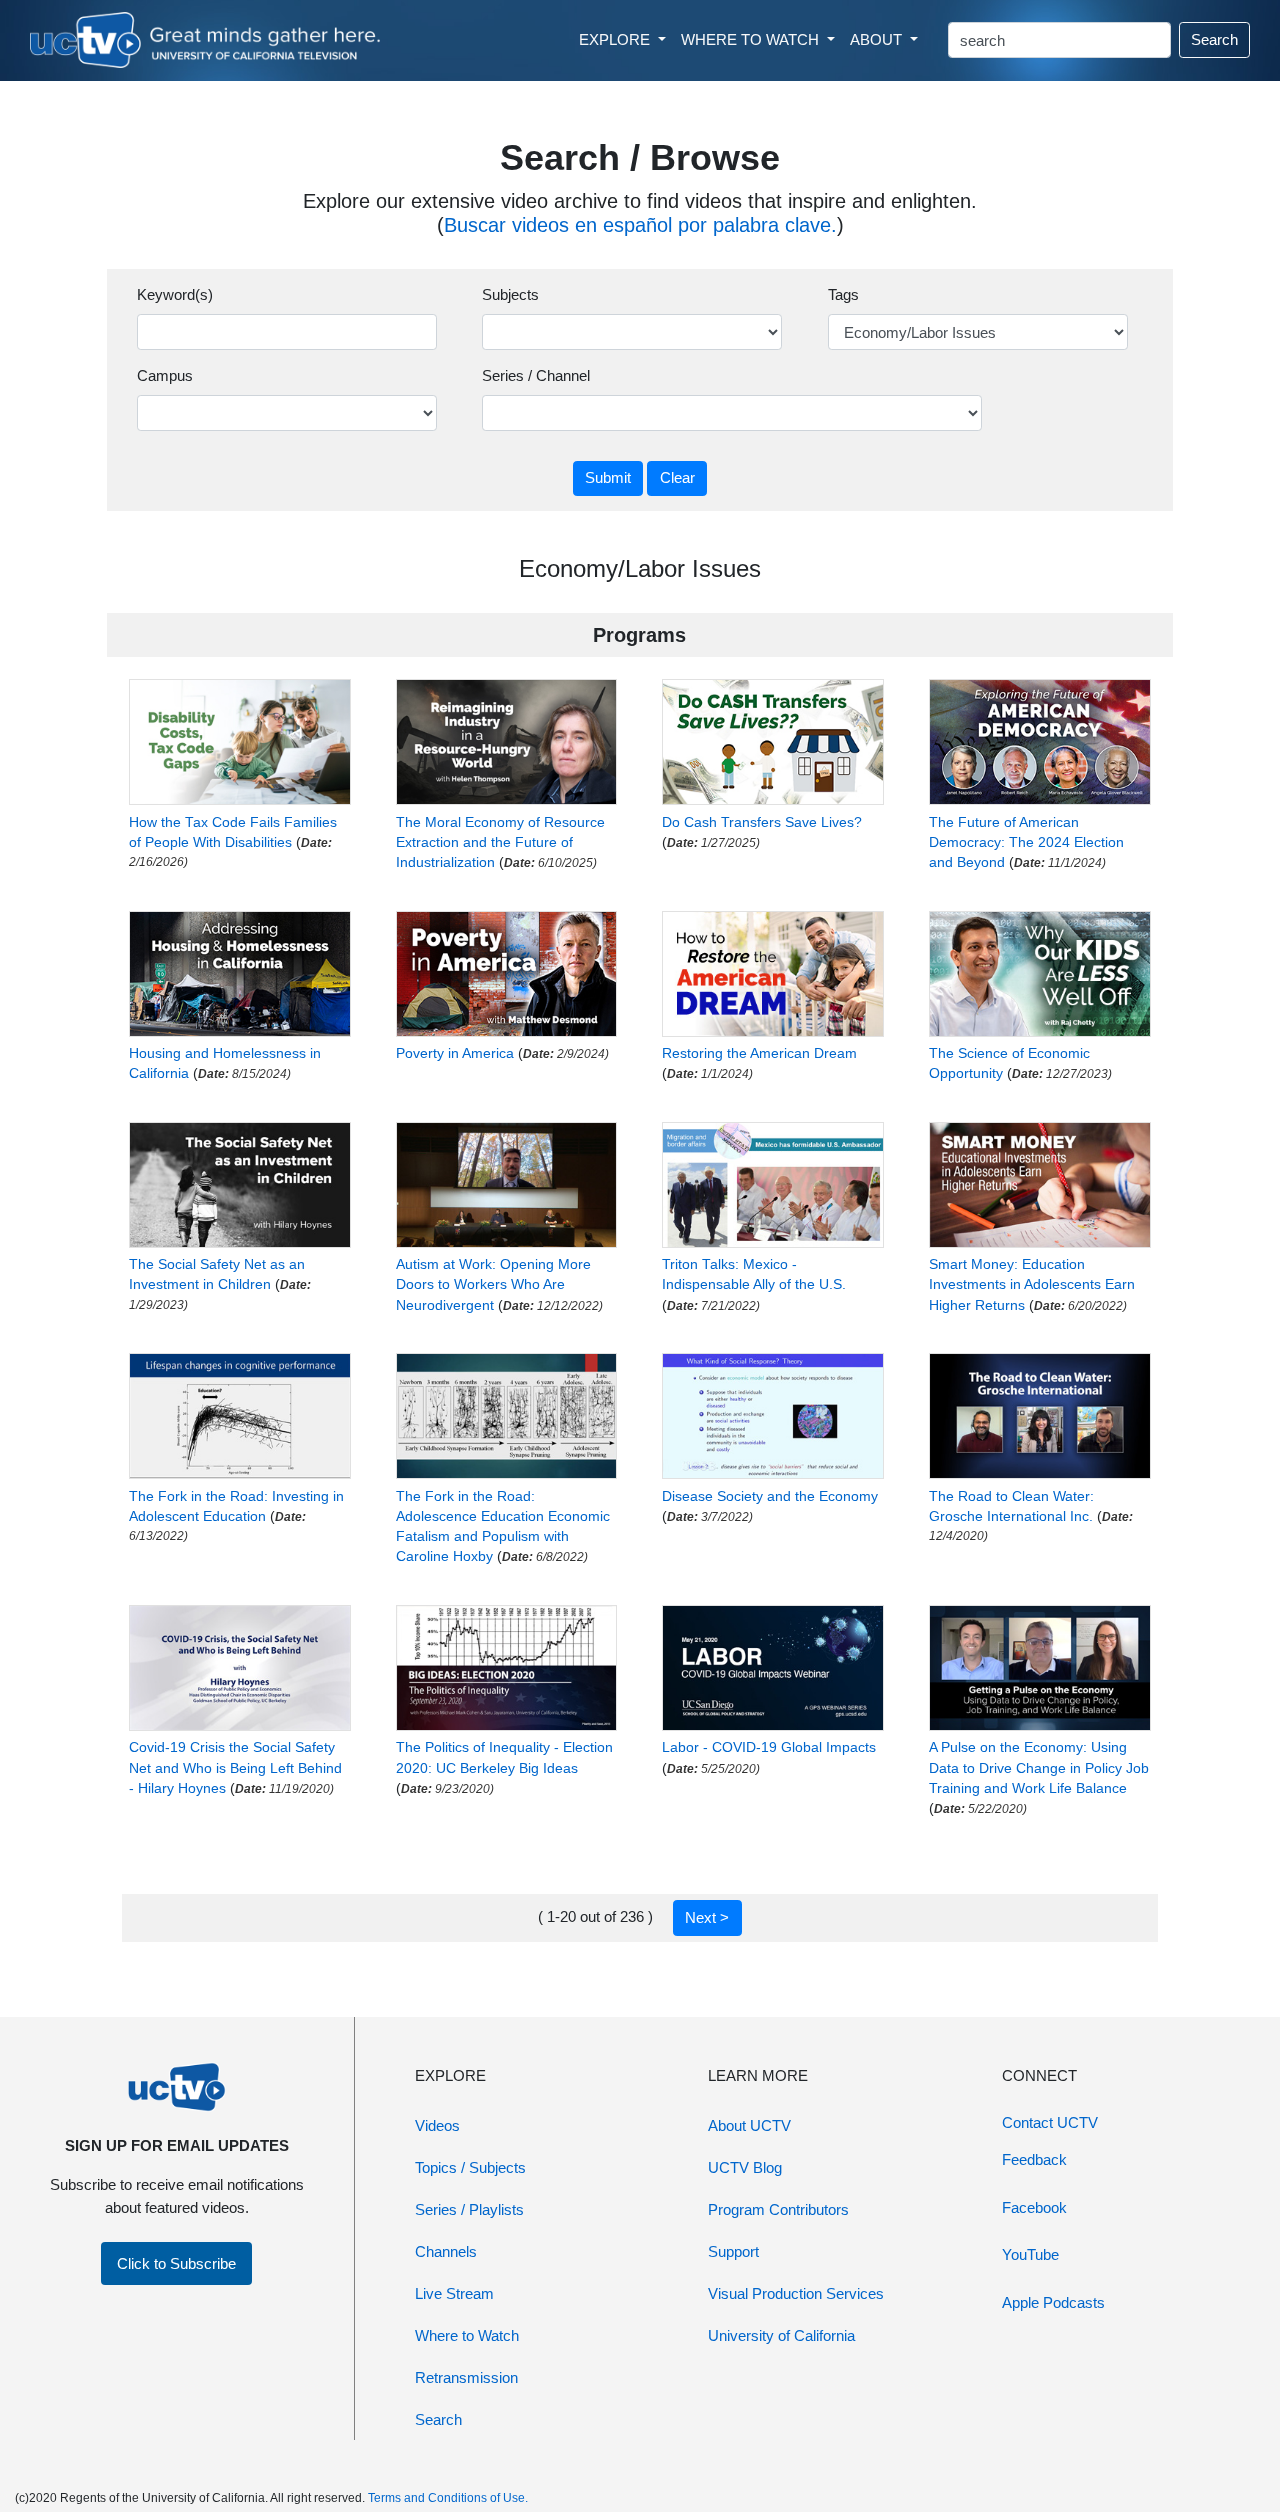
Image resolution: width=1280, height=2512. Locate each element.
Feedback (1034, 2159)
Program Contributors (778, 2209)
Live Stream (454, 2293)
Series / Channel (536, 375)
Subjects (510, 294)
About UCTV (749, 2125)
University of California (781, 2335)
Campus (165, 375)
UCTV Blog (745, 2167)
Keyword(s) (175, 294)
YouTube (1030, 2254)
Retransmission (466, 2377)
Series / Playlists (469, 2209)
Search (1214, 39)
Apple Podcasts (1053, 2302)
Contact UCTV (1050, 2122)
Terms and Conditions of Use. (448, 2498)
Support (733, 2251)
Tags (843, 294)
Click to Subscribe (176, 2263)
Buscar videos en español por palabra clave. (640, 225)
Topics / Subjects (470, 2167)
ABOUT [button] (878, 39)
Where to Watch (467, 2335)
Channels (446, 2251)
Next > (707, 1917)
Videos (437, 2125)
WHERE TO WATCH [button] (752, 39)
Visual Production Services (796, 2293)
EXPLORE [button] (616, 39)
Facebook (1034, 2207)
